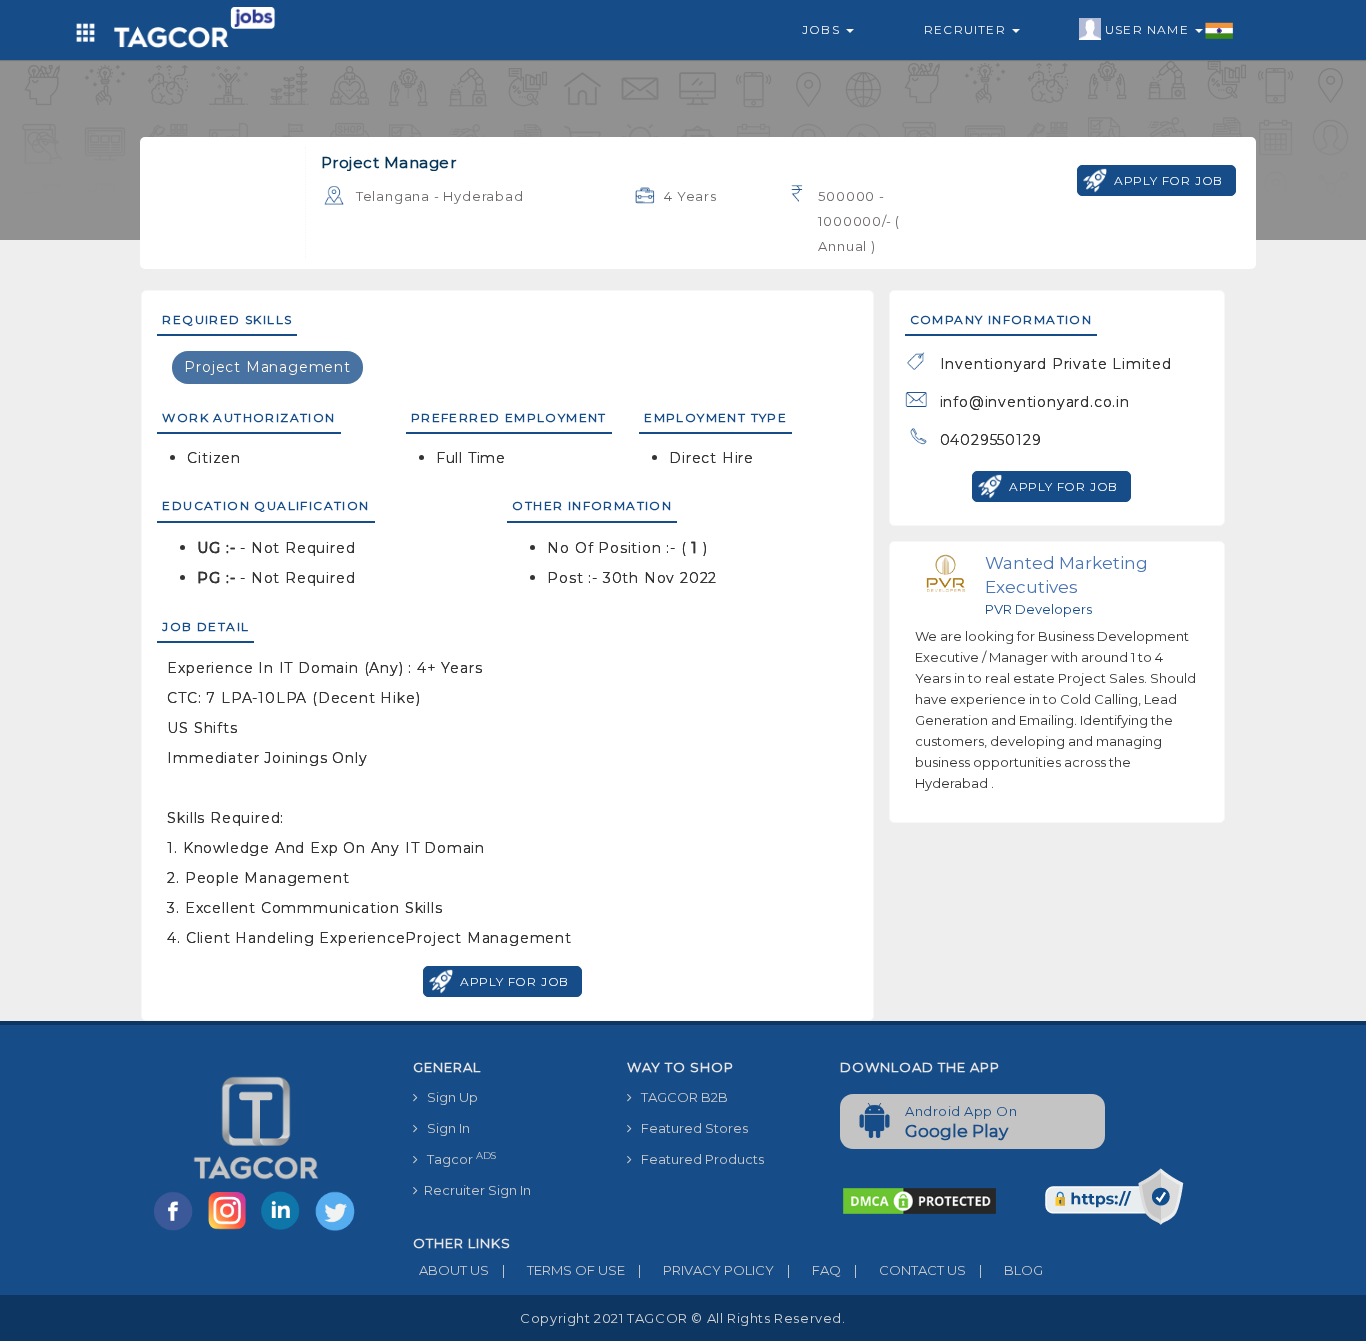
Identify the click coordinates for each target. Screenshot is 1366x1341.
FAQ (814, 1270)
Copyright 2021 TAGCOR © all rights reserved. (682, 1318)
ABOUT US (451, 1270)
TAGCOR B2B (680, 1097)
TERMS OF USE (563, 1270)
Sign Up (448, 1097)
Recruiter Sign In (474, 1190)
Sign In (444, 1128)
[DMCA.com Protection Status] (919, 1200)
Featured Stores (690, 1128)
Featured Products (698, 1159)
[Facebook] (177, 1229)
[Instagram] (231, 1229)
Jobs (823, 29)
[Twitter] (337, 1229)
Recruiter (967, 29)
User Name (1149, 29)
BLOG (1011, 1270)
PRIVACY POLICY (706, 1270)
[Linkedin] (285, 1229)
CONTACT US (910, 1270)
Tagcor (457, 1158)
